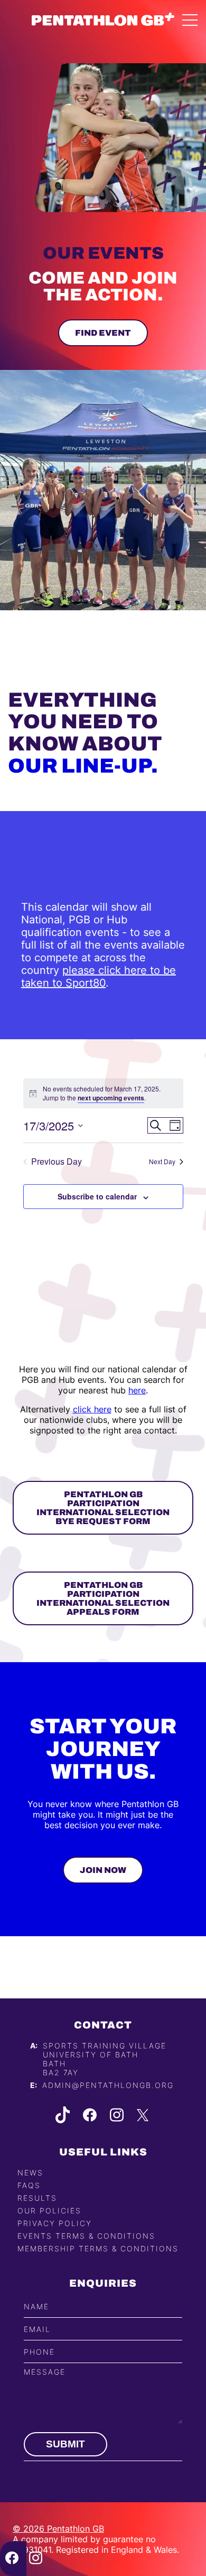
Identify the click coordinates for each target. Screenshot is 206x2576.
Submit (65, 2444)
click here (92, 1409)
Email (37, 2329)
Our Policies (49, 2211)
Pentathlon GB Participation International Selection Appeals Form (103, 1598)
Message (45, 2372)
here (137, 1390)
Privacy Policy (55, 2223)
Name (36, 2306)
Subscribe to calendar (97, 1196)
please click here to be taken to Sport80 (99, 977)
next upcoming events (111, 1098)
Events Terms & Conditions (86, 2236)
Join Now (103, 1870)
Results (37, 2198)
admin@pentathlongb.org (108, 2085)
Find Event (103, 333)
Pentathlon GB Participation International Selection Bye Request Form (103, 1508)
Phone (39, 2352)
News (30, 2173)
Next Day (162, 1161)
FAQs (29, 2185)
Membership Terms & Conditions (98, 2248)
